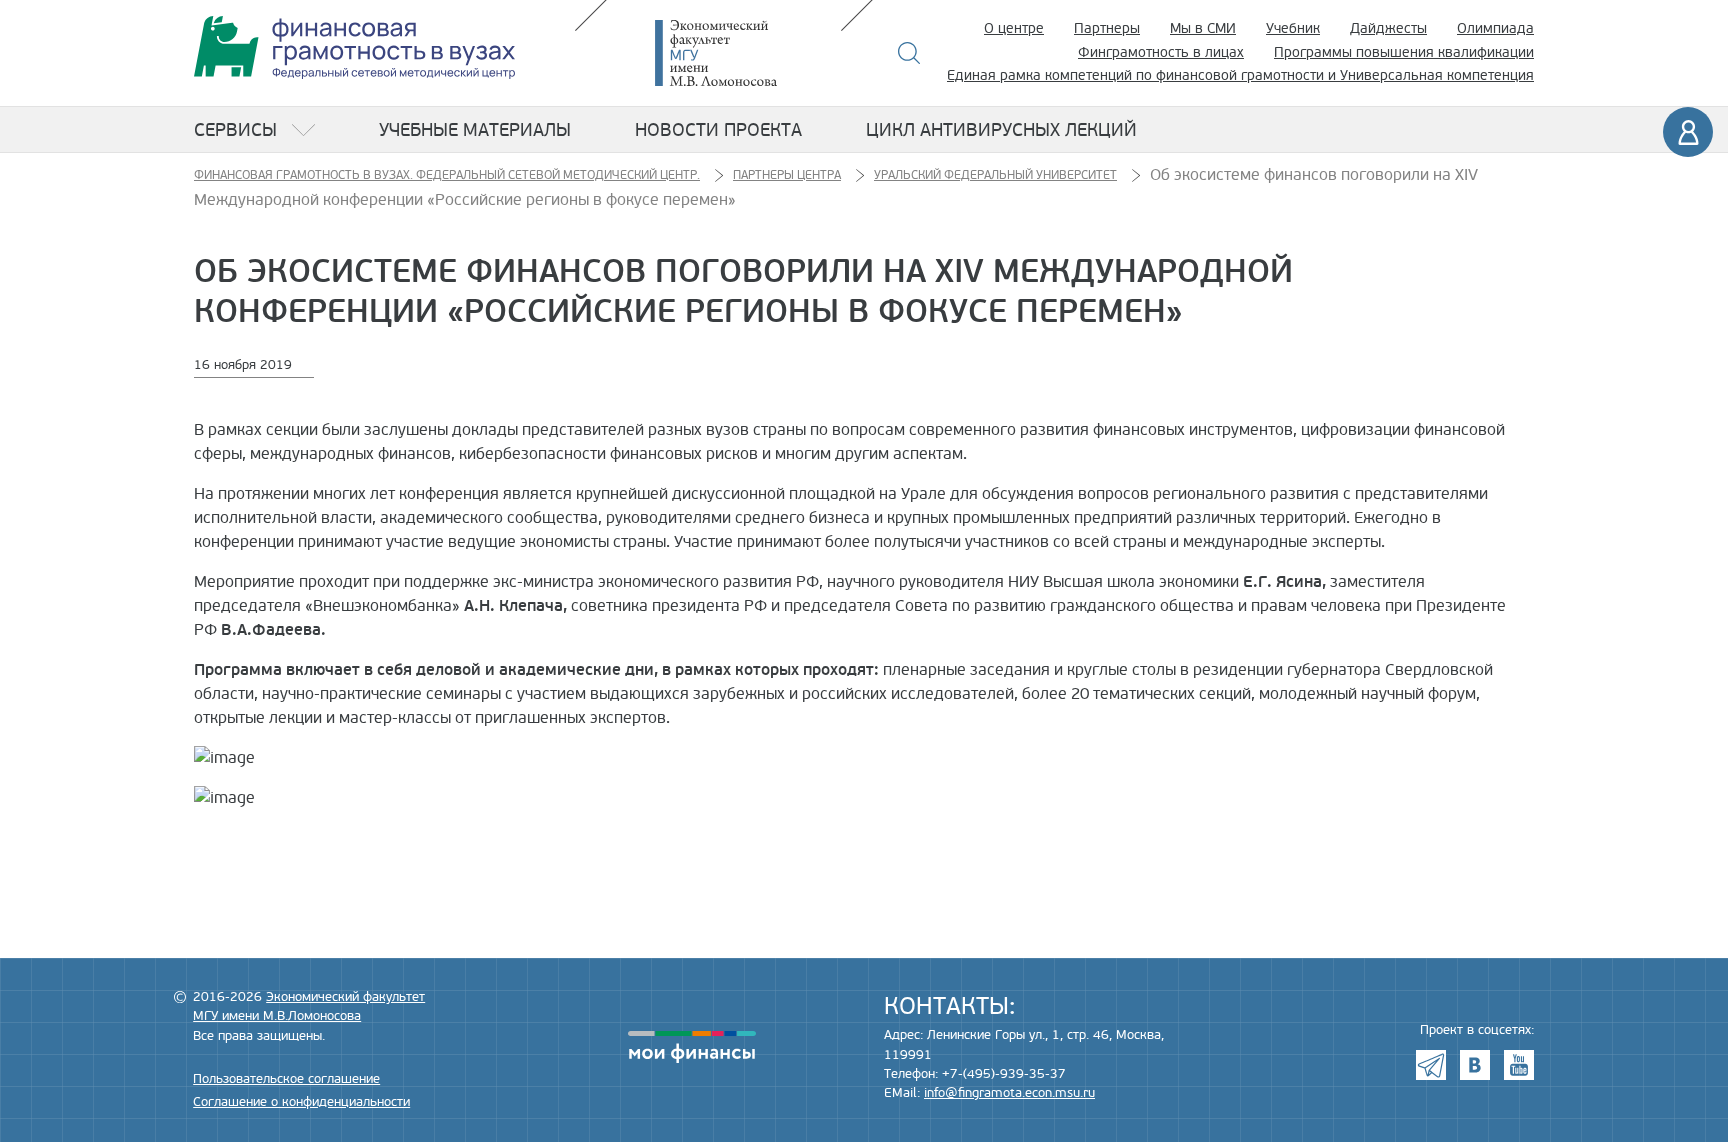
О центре (1014, 28)
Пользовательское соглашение (286, 1079)
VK (1475, 1065)
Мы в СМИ (1203, 28)
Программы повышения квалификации (1404, 52)
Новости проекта (718, 130)
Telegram (1431, 1065)
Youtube (1519, 1065)
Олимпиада (1495, 28)
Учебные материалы (475, 130)
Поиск (909, 53)
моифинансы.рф (692, 1047)
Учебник (1293, 28)
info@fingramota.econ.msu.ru (1009, 1093)
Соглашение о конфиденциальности (301, 1102)
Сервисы (235, 130)
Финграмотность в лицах (1161, 52)
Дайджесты (1388, 28)
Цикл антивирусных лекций (1001, 130)
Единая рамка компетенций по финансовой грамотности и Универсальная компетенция (1240, 75)
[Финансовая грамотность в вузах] (354, 47)
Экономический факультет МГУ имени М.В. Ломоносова (746, 53)
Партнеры (1107, 28)
